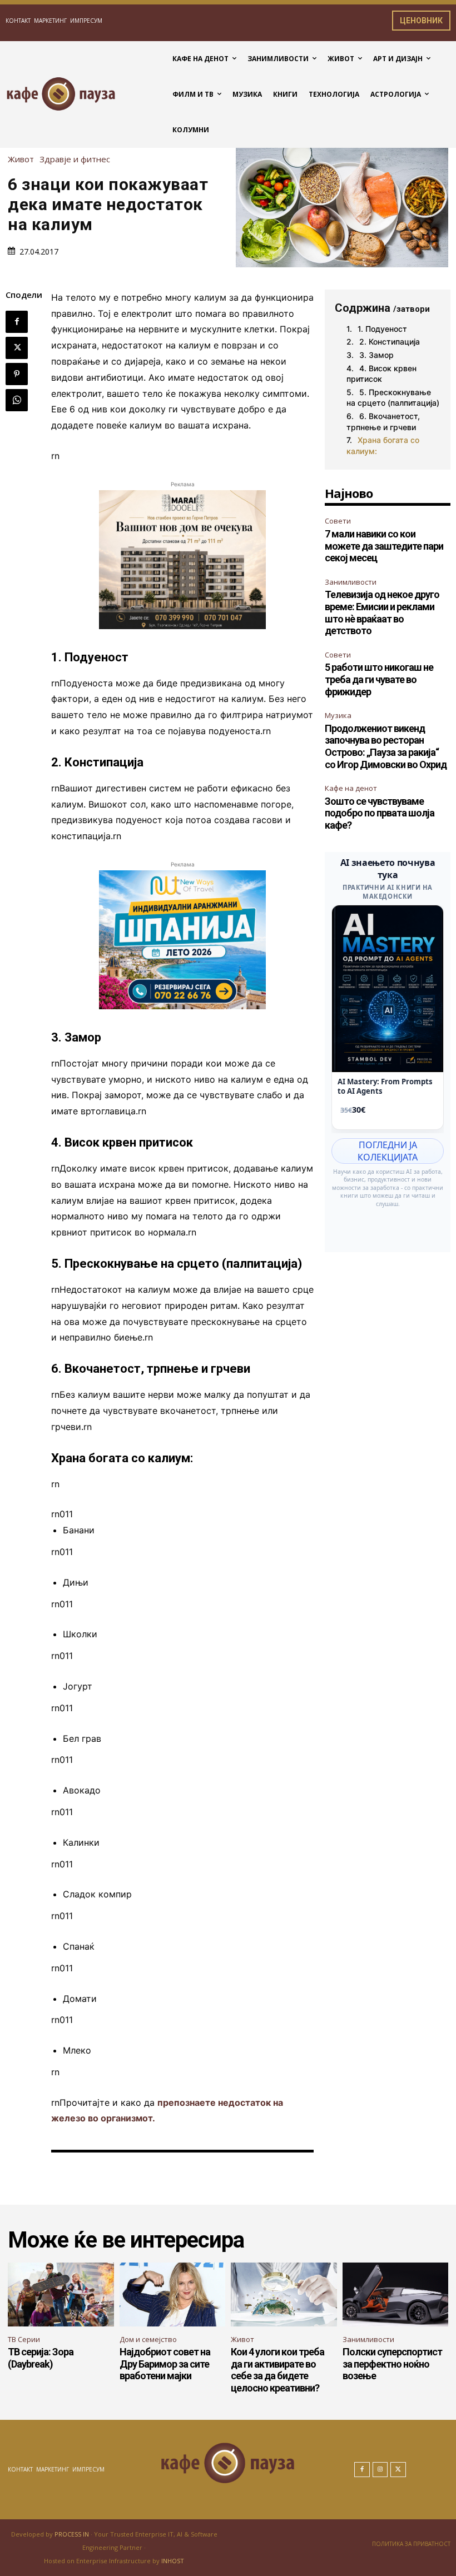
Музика (338, 715)
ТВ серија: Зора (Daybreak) (41, 2358)
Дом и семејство (148, 2339)
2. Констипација (390, 342)
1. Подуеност (382, 329)
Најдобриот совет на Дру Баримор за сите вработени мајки (165, 2364)
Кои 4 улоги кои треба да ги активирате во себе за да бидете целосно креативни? (277, 2370)
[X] (17, 348)
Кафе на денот (351, 788)
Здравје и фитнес (75, 159)
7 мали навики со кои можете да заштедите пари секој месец (384, 546)
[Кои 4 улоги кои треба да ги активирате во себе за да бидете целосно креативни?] (284, 2294)
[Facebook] (17, 322)
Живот (21, 159)
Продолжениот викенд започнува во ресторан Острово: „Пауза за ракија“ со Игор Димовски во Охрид (386, 746)
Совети (338, 521)
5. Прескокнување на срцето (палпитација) (393, 398)
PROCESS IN (73, 2534)
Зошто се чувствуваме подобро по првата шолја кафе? (380, 813)
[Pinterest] (17, 374)
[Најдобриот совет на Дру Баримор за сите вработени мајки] (173, 2294)
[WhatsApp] (17, 400)
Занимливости (351, 582)
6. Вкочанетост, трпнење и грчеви (383, 422)
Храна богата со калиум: (383, 445)
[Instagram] (380, 2470)
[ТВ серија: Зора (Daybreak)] (61, 2294)
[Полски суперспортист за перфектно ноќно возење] (396, 2294)
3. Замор (376, 355)
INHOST (173, 2561)
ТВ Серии (24, 2339)
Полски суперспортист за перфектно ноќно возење (392, 2364)
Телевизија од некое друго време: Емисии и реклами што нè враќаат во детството (382, 612)
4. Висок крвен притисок (381, 374)
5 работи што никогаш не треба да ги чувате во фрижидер (379, 679)
